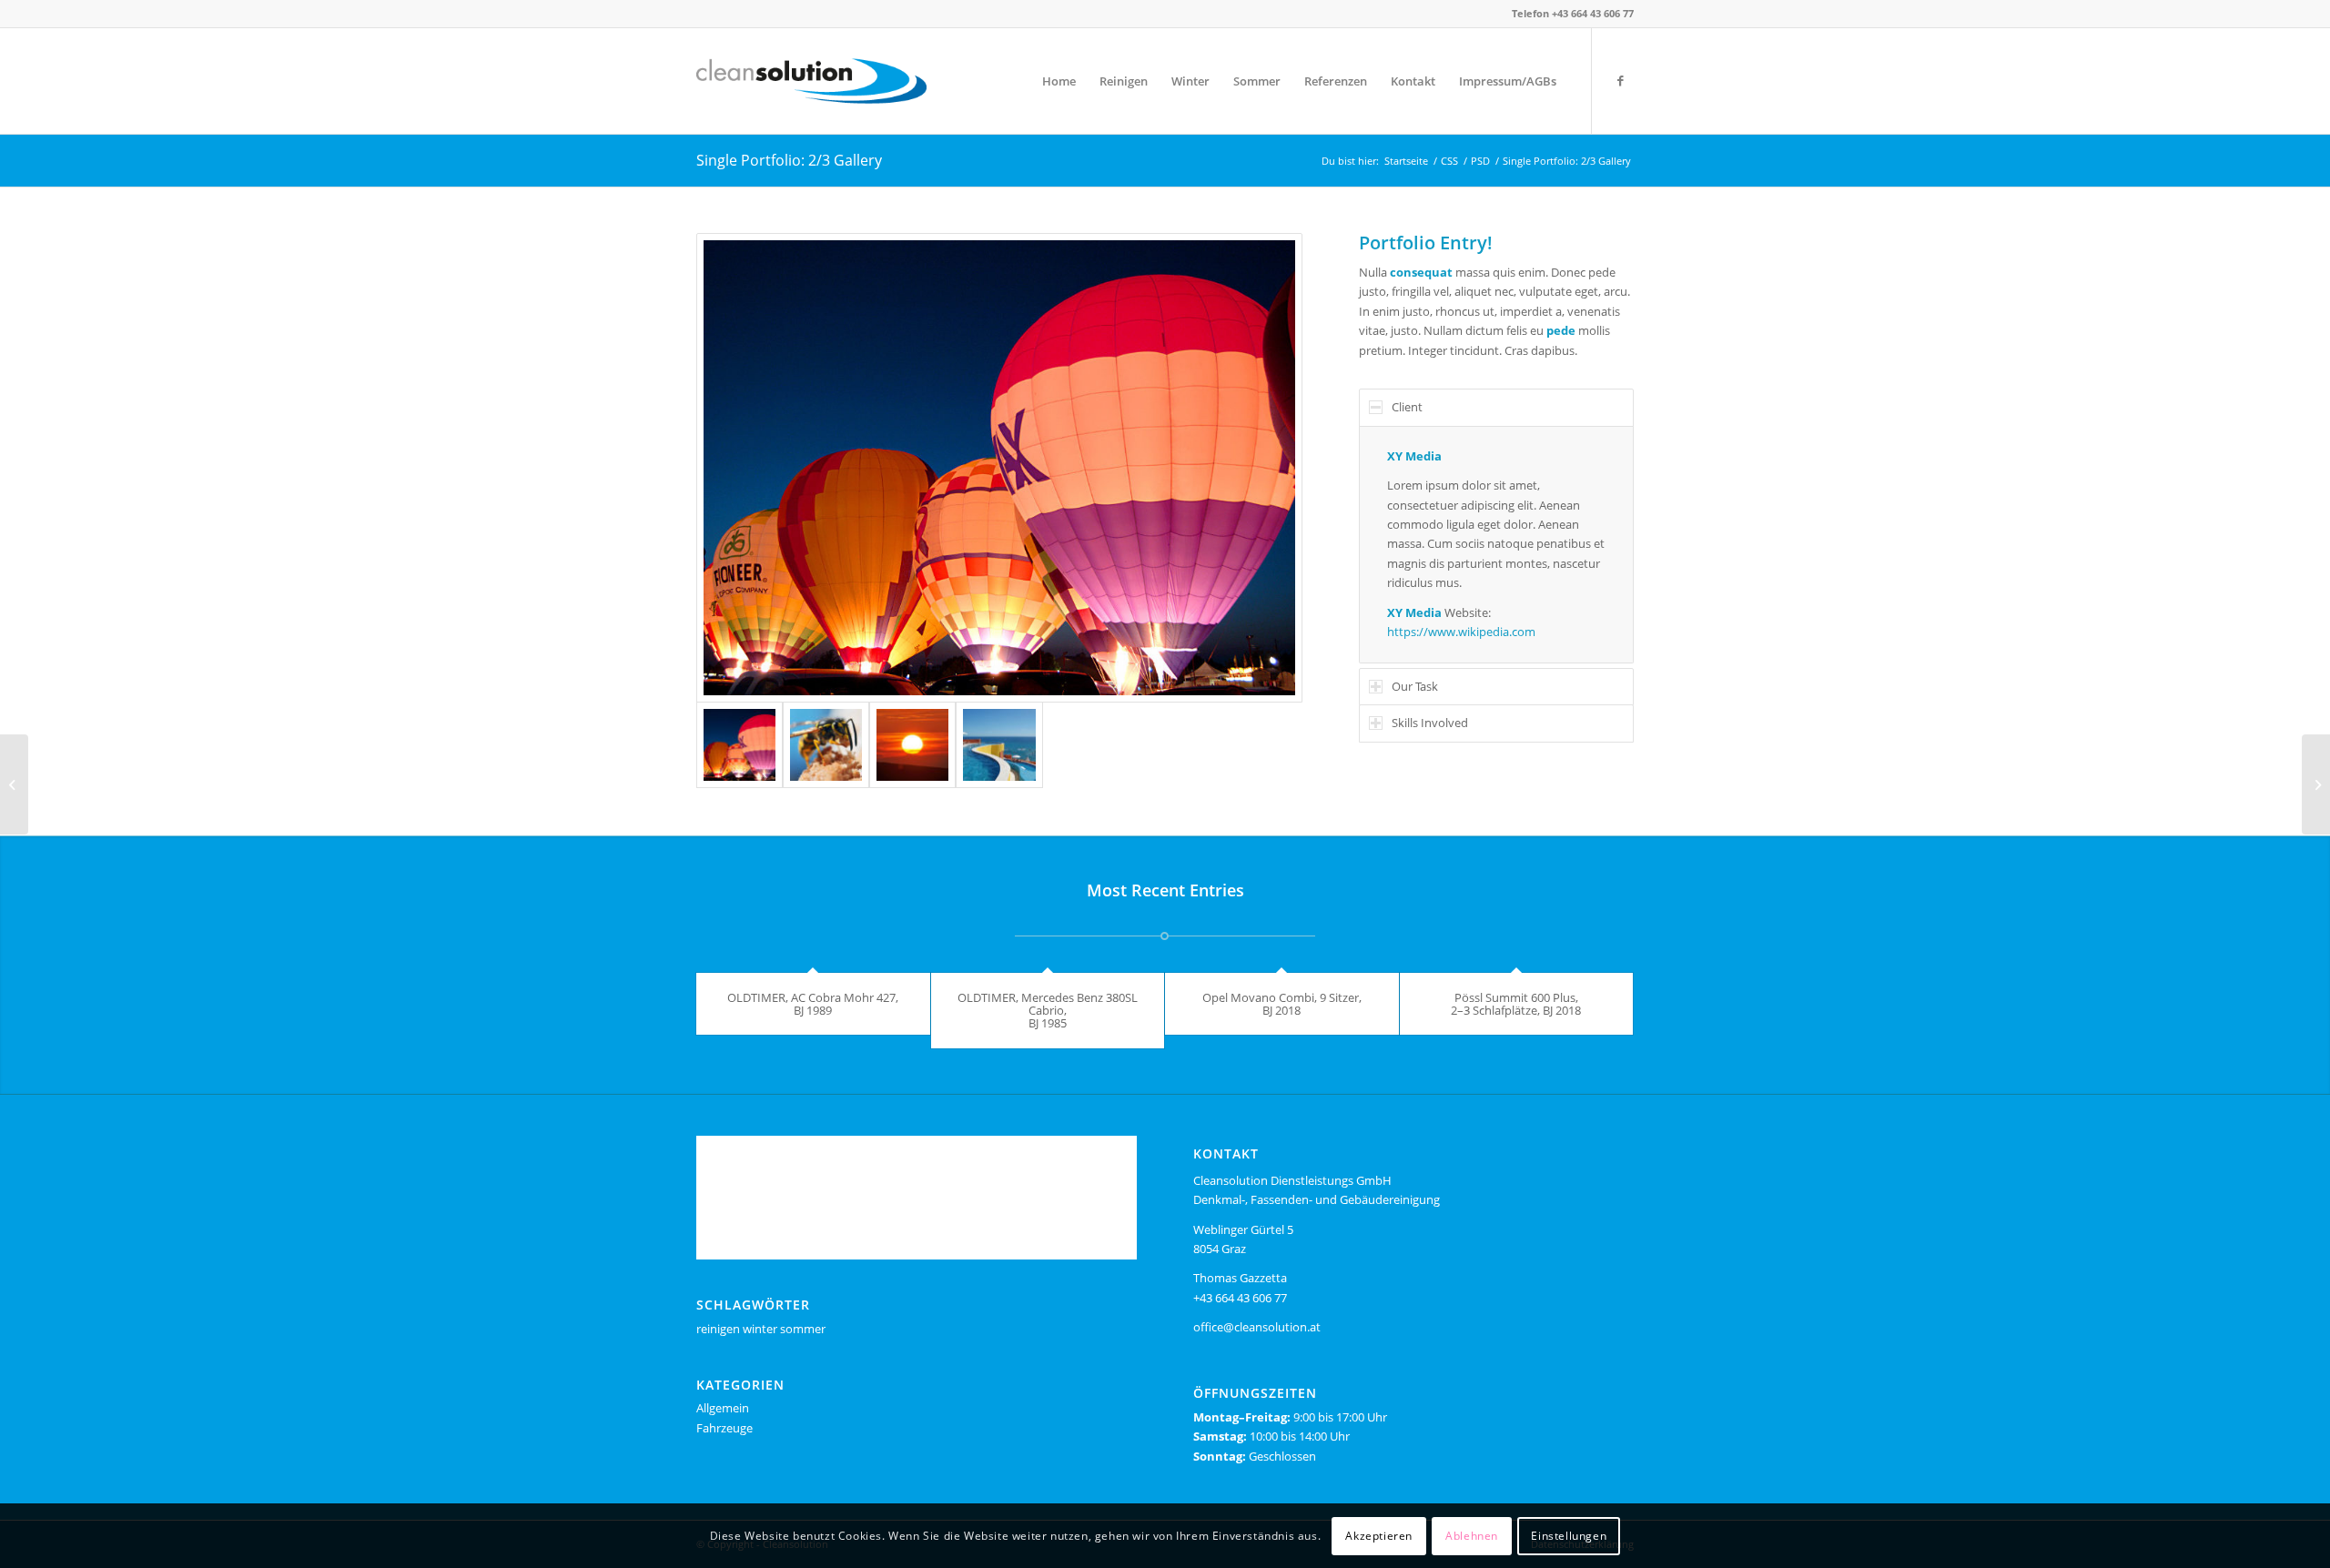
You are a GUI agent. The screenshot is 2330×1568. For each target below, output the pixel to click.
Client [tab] (1407, 407)
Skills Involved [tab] (1430, 723)
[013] (912, 745)
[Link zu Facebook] (1620, 80)
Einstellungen (1569, 1536)
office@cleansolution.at (1257, 1327)
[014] (826, 745)
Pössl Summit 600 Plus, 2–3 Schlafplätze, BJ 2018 (1516, 1004)
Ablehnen (1472, 1536)
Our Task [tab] (1415, 686)
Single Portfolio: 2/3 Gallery (789, 160)
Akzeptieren (1379, 1536)
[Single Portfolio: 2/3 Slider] (2316, 784)
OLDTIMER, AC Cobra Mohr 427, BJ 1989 (813, 1004)
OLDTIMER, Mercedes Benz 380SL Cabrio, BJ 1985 (1048, 1011)
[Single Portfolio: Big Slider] (14, 784)
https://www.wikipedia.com (1461, 632)
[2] (999, 468)
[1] (999, 745)
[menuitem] (1059, 81)
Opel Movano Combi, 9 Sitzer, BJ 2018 (1282, 1004)
